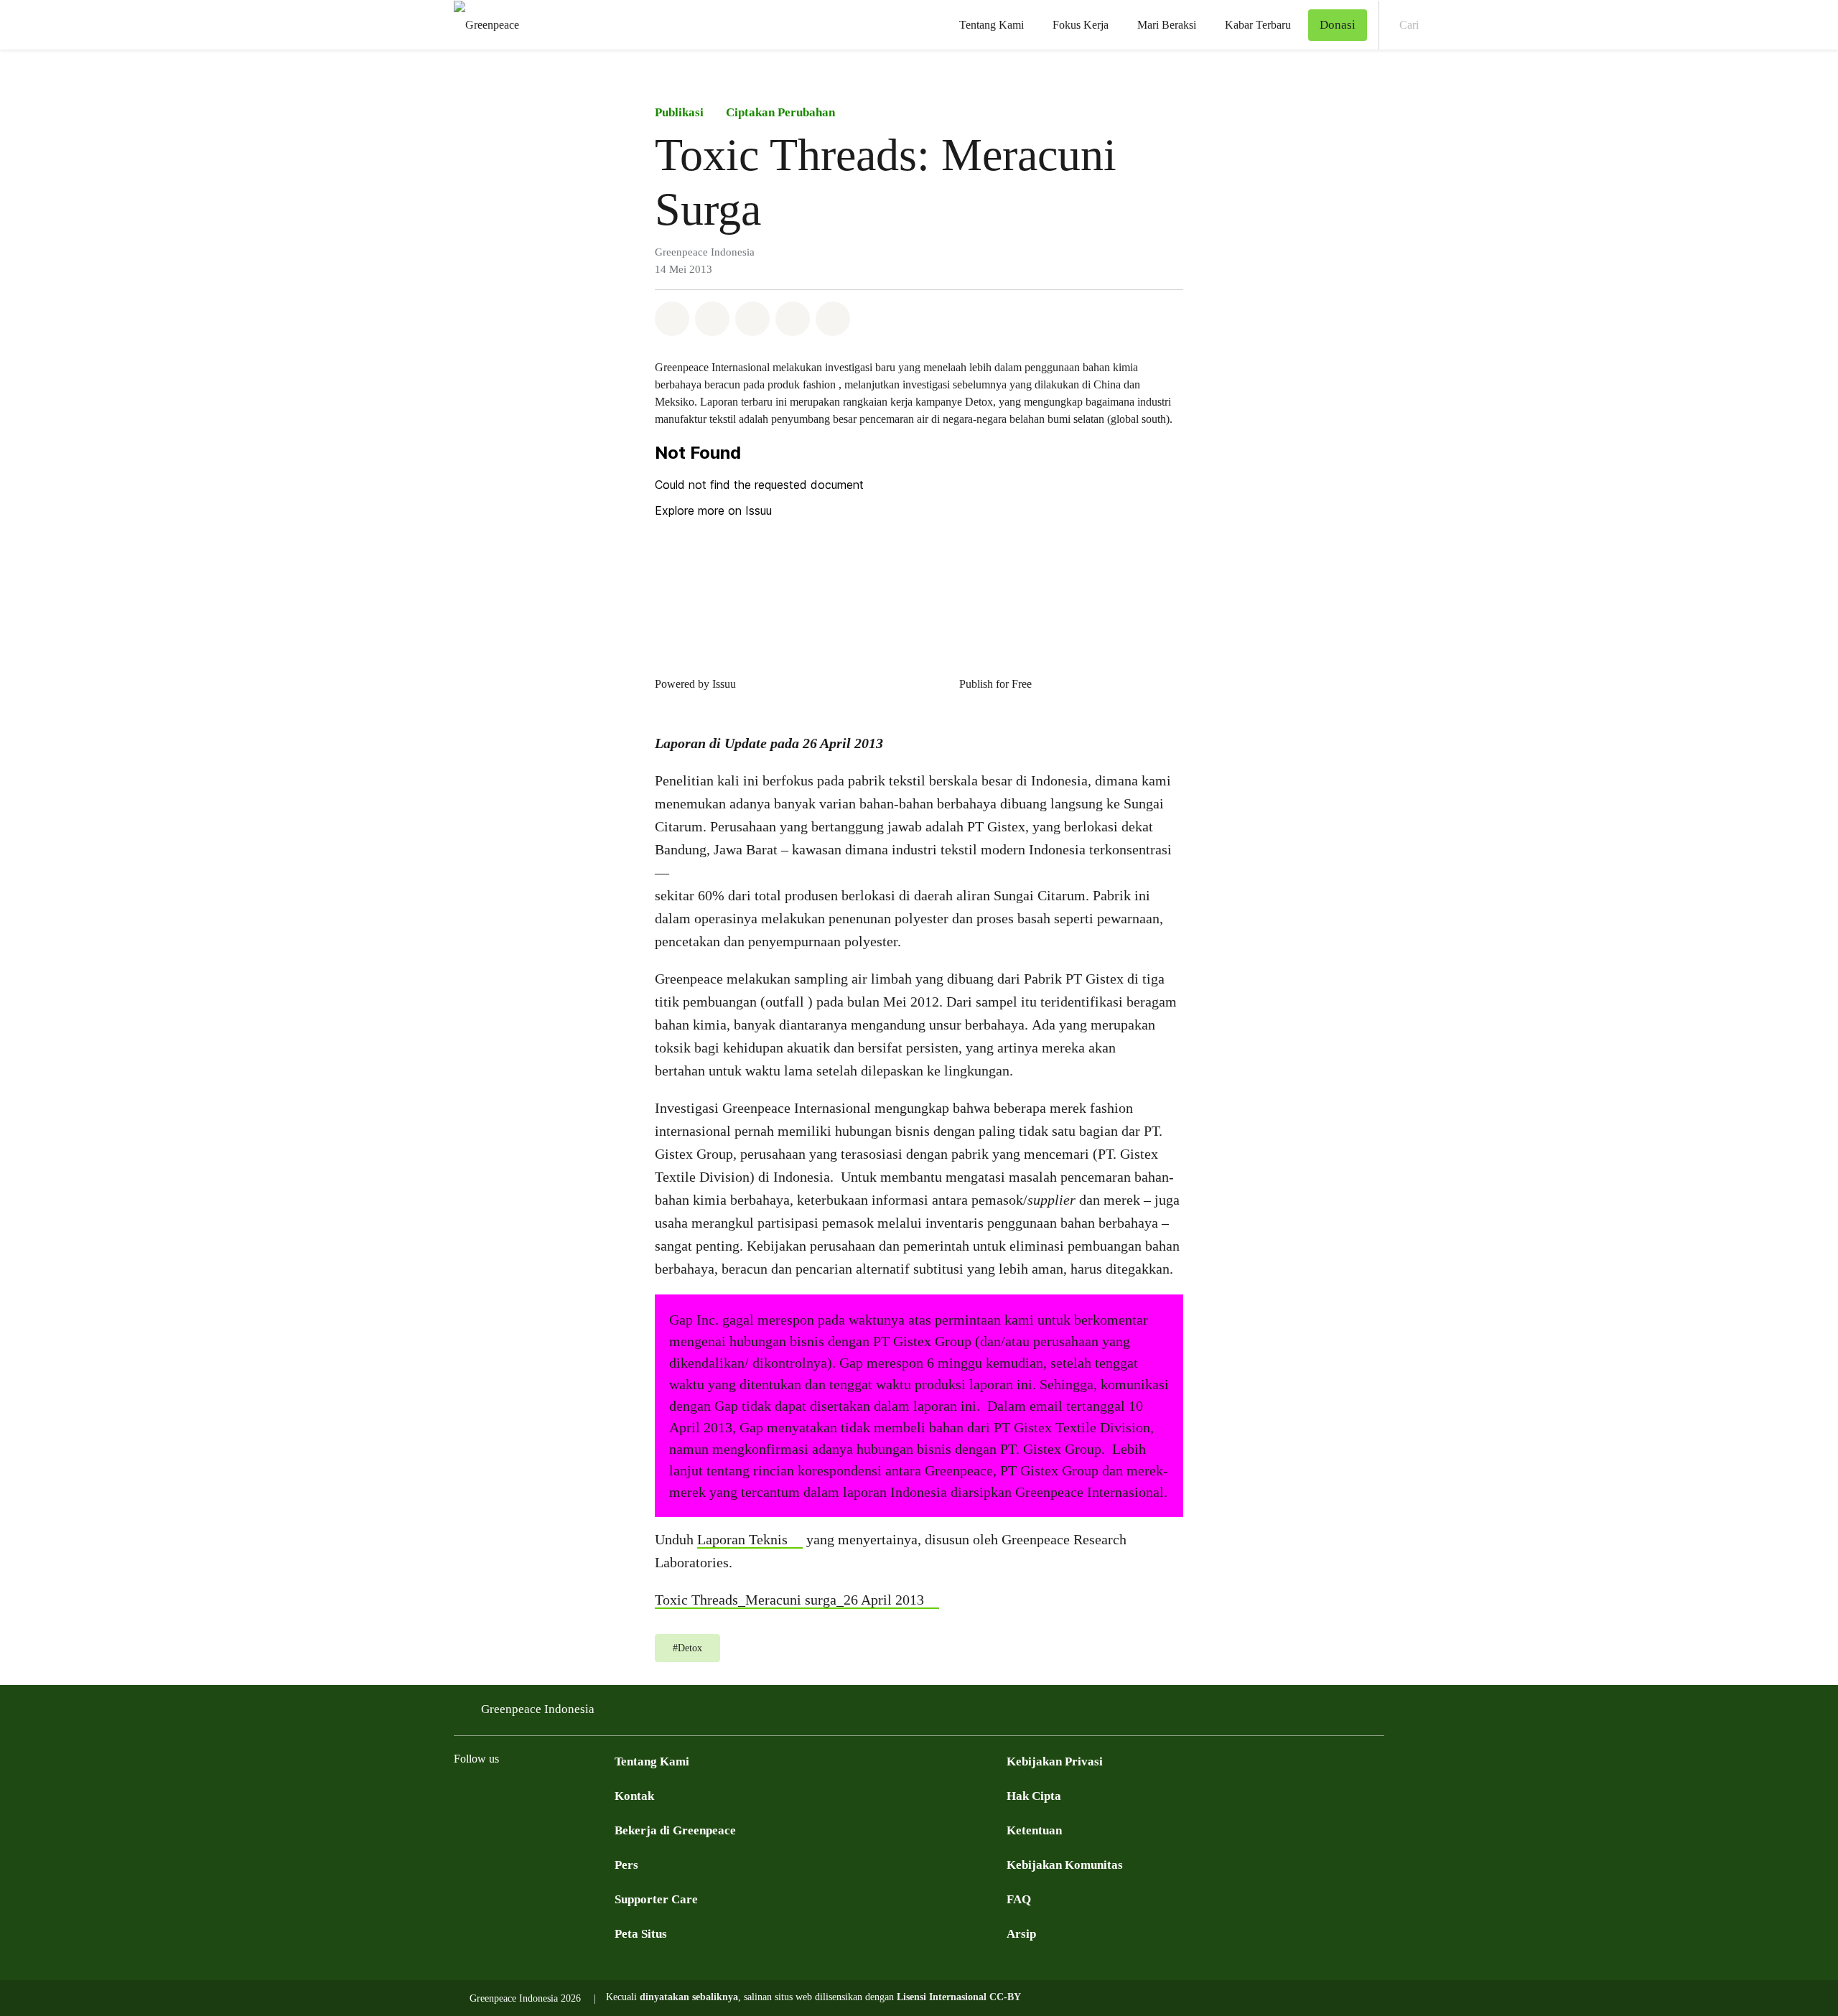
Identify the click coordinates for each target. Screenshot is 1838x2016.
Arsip (1021, 1934)
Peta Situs (641, 1934)
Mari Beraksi (1167, 25)
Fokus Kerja (1081, 25)
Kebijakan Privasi (1055, 1761)
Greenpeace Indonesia (538, 1709)
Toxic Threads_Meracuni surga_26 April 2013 (789, 1600)
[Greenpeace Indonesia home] (482, 25)
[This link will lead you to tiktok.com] (606, 1795)
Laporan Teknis (742, 1539)
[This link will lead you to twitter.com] (491, 1795)
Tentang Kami (992, 25)
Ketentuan (1034, 1830)
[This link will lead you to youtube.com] (520, 1795)
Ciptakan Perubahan (780, 112)
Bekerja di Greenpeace (675, 1830)
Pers (626, 1865)
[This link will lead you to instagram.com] (549, 1795)
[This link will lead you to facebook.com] (462, 1795)
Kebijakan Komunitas (1065, 1865)
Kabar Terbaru (1258, 25)
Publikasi (679, 112)
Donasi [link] (1338, 25)
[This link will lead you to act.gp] (577, 1795)
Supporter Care (656, 1899)
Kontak (634, 1796)
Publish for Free (995, 684)
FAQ (1019, 1899)
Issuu (724, 684)
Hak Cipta (1034, 1796)
